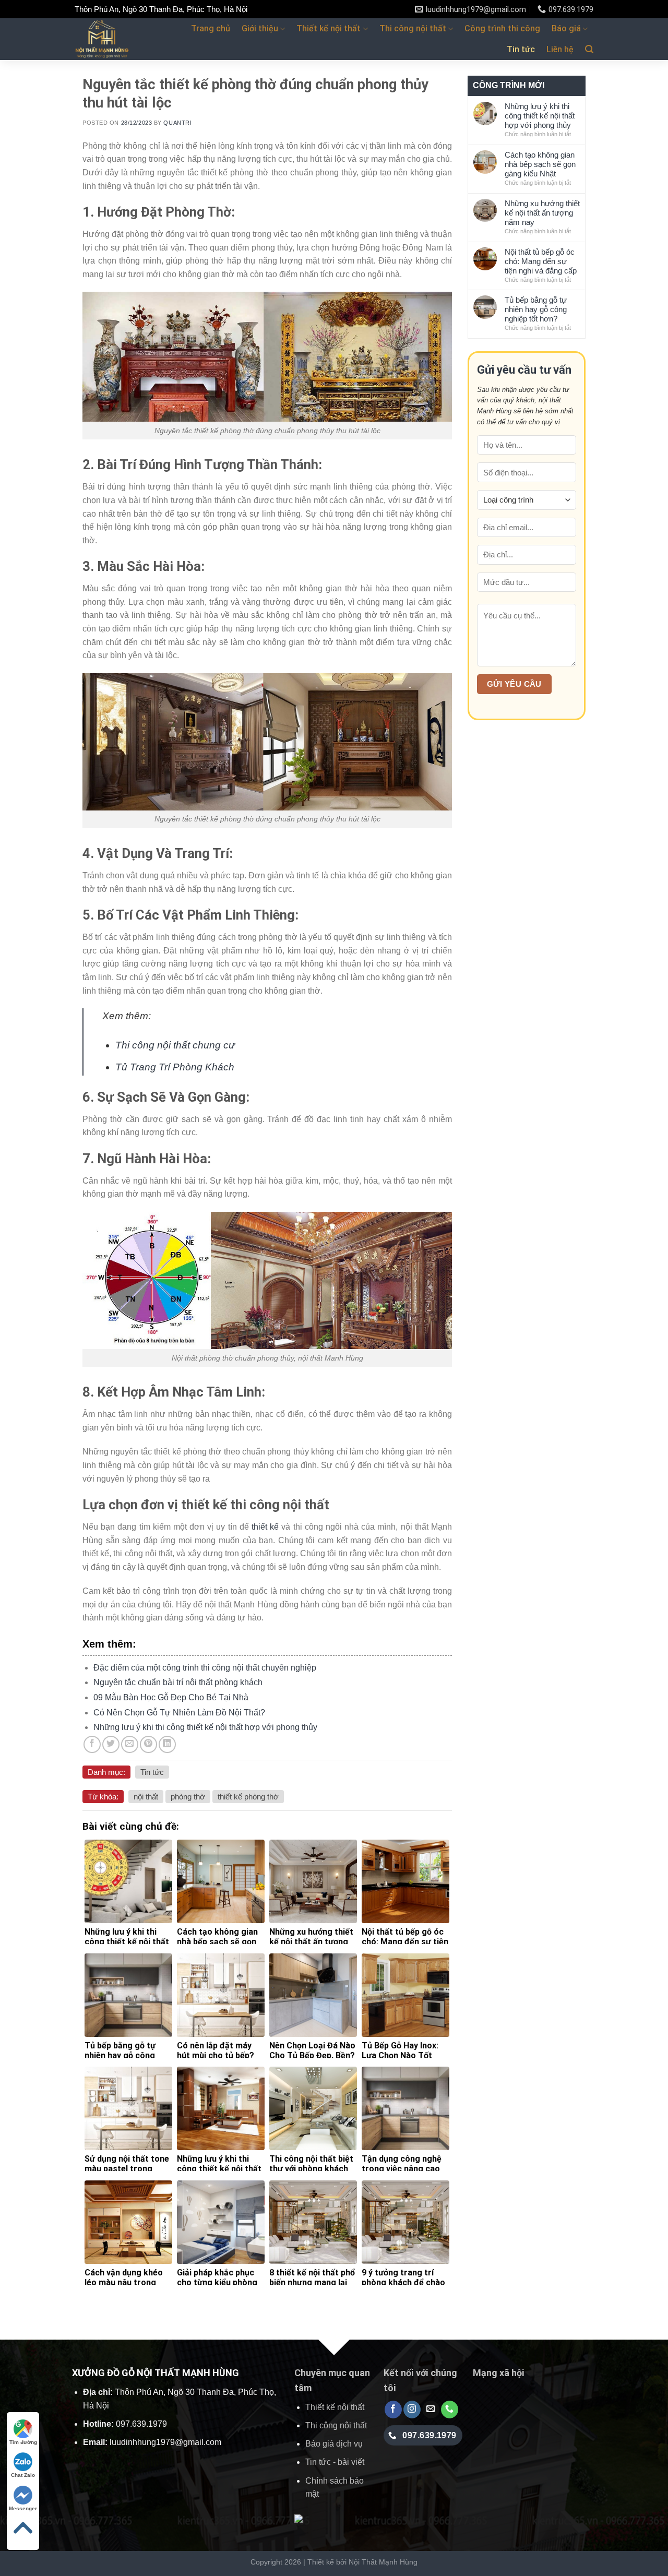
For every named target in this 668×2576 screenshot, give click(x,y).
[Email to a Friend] (130, 1744)
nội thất (146, 1797)
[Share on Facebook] (92, 1744)
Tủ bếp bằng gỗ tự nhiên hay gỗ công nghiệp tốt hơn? (536, 309)
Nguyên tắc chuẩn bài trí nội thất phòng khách (178, 1682)
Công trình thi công (502, 28)
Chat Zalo (23, 2475)
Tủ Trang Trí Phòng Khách (175, 1067)
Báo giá (566, 28)
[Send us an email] (431, 2410)
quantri (177, 123)
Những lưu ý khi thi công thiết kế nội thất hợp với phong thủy (205, 1727)
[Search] (589, 49)
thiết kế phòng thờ (248, 1797)
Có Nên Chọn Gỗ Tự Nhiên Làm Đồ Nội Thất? (179, 1713)
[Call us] (450, 2410)
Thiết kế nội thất (329, 28)
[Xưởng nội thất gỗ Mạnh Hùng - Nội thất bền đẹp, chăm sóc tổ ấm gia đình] (118, 39)
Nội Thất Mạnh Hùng (383, 2562)
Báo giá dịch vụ (334, 2444)
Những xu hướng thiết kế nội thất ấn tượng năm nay (542, 213)
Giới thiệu (260, 28)
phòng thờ (188, 1797)
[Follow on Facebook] (393, 2410)
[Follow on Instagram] (412, 2410)
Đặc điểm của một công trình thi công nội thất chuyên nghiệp (205, 1668)
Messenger (23, 2508)
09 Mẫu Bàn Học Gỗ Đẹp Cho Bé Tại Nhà (171, 1697)
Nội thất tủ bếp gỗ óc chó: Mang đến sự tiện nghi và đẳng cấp (541, 261)
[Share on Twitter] (111, 1744)
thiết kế (265, 1527)
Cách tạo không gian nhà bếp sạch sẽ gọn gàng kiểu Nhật (540, 164)
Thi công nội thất (413, 28)
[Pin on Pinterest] (148, 1744)
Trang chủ (211, 28)
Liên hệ (560, 49)
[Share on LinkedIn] (167, 1744)
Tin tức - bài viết (335, 2462)
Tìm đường (23, 2442)
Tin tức (521, 49)
